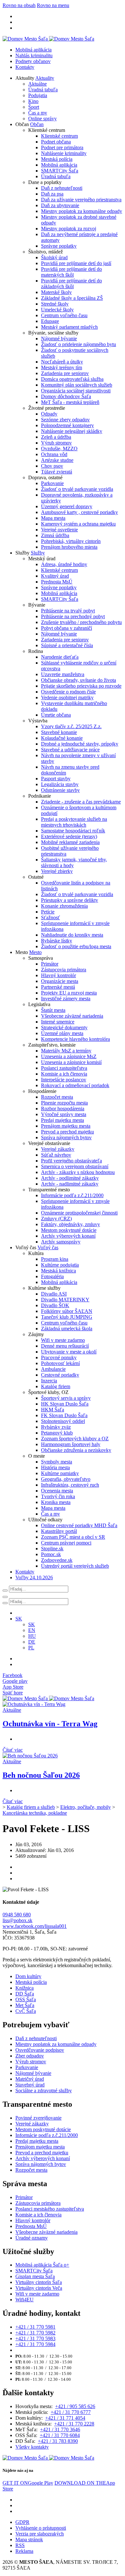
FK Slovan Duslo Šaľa (64, 1415)
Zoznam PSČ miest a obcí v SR (73, 1537)
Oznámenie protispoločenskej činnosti (79, 1213)
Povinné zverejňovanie (38, 2118)
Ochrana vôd (54, 454)
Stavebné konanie (59, 732)
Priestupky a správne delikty (70, 900)
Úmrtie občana (56, 715)
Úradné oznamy (32, 2238)
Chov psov (52, 466)
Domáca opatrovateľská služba (72, 379)
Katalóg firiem (56, 1386)
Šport (34, 107)
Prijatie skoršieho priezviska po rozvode (81, 686)
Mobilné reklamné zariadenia (70, 842)
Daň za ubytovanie (60, 205)
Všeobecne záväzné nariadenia (72, 1016)
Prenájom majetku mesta (66, 1126)
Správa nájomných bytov (66, 1137)
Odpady (49, 414)
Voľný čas (48, 1247)
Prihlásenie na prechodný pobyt (73, 616)
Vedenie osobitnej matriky (67, 697)
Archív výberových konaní (68, 1236)
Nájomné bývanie (59, 339)
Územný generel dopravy (67, 506)
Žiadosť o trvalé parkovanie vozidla (77, 489)
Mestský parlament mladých (69, 327)
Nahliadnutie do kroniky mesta (72, 935)
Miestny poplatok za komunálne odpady (82, 211)
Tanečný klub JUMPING (67, 1317)
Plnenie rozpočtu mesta (64, 1103)
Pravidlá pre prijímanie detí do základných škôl (71, 284)
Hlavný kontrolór (58, 975)
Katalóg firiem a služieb (31, 1807)
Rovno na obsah (19, 5)
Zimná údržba (55, 535)
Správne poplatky (59, 246)
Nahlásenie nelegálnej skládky (72, 431)
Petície (48, 912)
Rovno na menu (53, 5)
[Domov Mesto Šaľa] (48, 1698)
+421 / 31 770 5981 (35, 2327)
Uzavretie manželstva (63, 674)
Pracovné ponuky (59, 1357)
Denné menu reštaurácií (65, 1346)
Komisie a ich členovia (64, 1074)
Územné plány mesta (62, 1033)
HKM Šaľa (53, 1410)
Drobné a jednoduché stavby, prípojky (80, 744)
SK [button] (19, 1619)
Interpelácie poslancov (64, 1080)
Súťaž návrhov (56, 1155)
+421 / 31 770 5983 (35, 2338)
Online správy (42, 119)
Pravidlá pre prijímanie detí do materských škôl (71, 272)
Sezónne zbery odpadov (65, 420)
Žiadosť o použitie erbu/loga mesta (76, 946)
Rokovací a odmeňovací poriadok (75, 1085)
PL (31, 1648)
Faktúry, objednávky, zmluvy (71, 1224)
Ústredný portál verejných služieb (75, 1566)
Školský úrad (54, 257)
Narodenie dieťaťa (60, 657)
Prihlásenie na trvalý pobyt (68, 611)
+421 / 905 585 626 (75, 2406)
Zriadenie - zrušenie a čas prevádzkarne (81, 802)
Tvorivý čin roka (58, 1496)
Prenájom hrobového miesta (69, 547)
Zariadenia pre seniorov (65, 373)
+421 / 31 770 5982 (35, 2333)
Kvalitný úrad (55, 576)
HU (32, 1636)
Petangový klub (57, 1433)
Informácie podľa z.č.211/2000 (72, 1195)
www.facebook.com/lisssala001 (35, 1926)
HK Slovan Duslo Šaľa (65, 1404)
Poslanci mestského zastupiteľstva (50, 2209)
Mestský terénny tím (62, 367)
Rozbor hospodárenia (63, 1109)
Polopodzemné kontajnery (67, 425)
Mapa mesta (53, 518)
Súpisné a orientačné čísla (67, 645)
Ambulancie (53, 1369)
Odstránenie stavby (60, 790)
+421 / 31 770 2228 (74, 2424)
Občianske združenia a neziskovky (76, 1450)
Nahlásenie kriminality (64, 153)
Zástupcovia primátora (64, 970)
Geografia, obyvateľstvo (66, 1479)
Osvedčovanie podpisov (40, 2050)
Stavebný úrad (30, 2085)
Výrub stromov (56, 443)
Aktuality (45, 78)
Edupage (50, 321)
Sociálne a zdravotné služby (44, 2090)
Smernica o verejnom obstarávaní (75, 1166)
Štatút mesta (53, 1010)
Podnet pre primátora (62, 147)
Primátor (50, 964)
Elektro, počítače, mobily (86, 1807)
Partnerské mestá (58, 987)
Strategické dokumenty (64, 1027)
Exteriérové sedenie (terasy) (69, 836)
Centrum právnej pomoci (66, 1543)
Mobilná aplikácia (33, 50)
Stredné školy (55, 304)
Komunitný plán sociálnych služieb (77, 385)
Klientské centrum (59, 136)
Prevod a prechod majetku (67, 1132)
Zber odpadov (30, 2056)
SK (32, 1624)
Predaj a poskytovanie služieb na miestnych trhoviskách (74, 822)
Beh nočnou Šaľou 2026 (41, 1775)
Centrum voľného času (64, 315)
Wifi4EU (25, 2300)
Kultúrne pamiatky (60, 1473)
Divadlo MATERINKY (65, 1300)
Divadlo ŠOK (55, 1305)
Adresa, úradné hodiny (64, 564)
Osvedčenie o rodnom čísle (68, 692)
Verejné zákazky (58, 1149)
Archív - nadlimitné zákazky (70, 1184)
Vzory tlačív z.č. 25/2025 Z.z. (71, 726)
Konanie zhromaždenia (64, 906)
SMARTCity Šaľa (60, 171)
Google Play (28, 2483)
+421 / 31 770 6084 (60, 2435)
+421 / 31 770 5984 (35, 2344)
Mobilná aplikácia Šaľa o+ (42, 2265)
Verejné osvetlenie (59, 530)
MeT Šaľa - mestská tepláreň (70, 402)
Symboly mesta (57, 1462)
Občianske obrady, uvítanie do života (79, 680)
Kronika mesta (56, 1502)
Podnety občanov (33, 61)
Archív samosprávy (61, 1242)
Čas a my (38, 113)
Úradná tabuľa (43, 90)
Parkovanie (52, 483)
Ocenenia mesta (57, 1491)
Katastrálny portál (59, 1531)
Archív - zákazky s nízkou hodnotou (78, 1172)
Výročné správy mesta (64, 1114)
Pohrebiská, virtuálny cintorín (71, 541)
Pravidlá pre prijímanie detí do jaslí (76, 263)
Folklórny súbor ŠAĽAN (67, 1311)
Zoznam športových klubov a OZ (75, 1439)
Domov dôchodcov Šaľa (66, 396)
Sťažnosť (50, 917)
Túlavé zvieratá (57, 472)
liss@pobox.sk (17, 1920)
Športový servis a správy (66, 1398)
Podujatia (38, 95)
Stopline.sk (52, 1549)
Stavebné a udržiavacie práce (70, 750)
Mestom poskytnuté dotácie (69, 1230)
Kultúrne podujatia (60, 1265)
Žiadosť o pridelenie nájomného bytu (79, 344)
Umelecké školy (57, 310)
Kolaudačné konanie (62, 738)
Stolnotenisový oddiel (63, 1421)
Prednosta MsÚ (57, 582)
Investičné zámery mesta (66, 999)
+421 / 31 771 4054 (65, 2418)
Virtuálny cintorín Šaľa (39, 2282)
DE (32, 1642)
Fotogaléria (52, 1276)
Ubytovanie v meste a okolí (69, 1352)
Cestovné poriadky (60, 1375)
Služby (38, 553)
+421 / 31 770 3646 (60, 2429)
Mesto (35, 952)
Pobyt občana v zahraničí (67, 628)
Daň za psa (52, 194)
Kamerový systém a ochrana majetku (78, 524)
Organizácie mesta (60, 981)
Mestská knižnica (58, 1271)
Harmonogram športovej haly (71, 1444)
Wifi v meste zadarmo (63, 1340)
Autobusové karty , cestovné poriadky (79, 512)
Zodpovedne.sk (57, 1560)
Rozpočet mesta (57, 1097)
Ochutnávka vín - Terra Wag (50, 1724)
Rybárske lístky (57, 941)
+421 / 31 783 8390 (58, 2441)
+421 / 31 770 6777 (71, 2412)
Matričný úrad (30, 2079)
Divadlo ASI (54, 1294)
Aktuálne (37, 84)
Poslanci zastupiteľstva (64, 1068)
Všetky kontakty (32, 2447)
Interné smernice (58, 1022)
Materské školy (56, 292)
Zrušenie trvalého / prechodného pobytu (81, 622)
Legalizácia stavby (60, 784)
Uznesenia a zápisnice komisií (71, 1062)
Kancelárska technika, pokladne (35, 1813)
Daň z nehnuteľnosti (62, 188)
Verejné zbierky (57, 871)
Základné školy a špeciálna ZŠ (72, 298)
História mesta (55, 1467)
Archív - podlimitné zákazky (70, 1178)
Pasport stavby (56, 779)
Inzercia (49, 1381)
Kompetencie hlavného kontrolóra (75, 1039)
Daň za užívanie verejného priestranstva (81, 200)
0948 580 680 (17, 1915)
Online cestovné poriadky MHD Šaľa (79, 1525)
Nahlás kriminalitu (34, 55)
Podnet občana (56, 142)
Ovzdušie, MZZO (59, 449)
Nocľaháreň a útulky (62, 362)
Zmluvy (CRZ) (56, 1219)
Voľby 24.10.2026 (34, 1577)
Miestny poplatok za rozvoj (69, 229)
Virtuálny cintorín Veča (39, 2288)
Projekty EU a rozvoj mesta (69, 993)
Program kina (55, 1259)
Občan (37, 124)
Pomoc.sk (51, 1554)
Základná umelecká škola (67, 1329)
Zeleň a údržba (56, 437)
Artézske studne (57, 460)
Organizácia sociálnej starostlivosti (76, 391)
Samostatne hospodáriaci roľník (73, 831)
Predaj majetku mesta (63, 1120)
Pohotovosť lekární (60, 1363)
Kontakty (25, 67)
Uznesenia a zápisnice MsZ (69, 1056)
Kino (33, 101)
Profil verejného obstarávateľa (71, 1161)
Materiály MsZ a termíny (66, 1051)
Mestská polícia (57, 159)
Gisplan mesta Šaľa (35, 2276)
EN (32, 1630)
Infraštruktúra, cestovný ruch (70, 1485)
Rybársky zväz (56, 1427)
